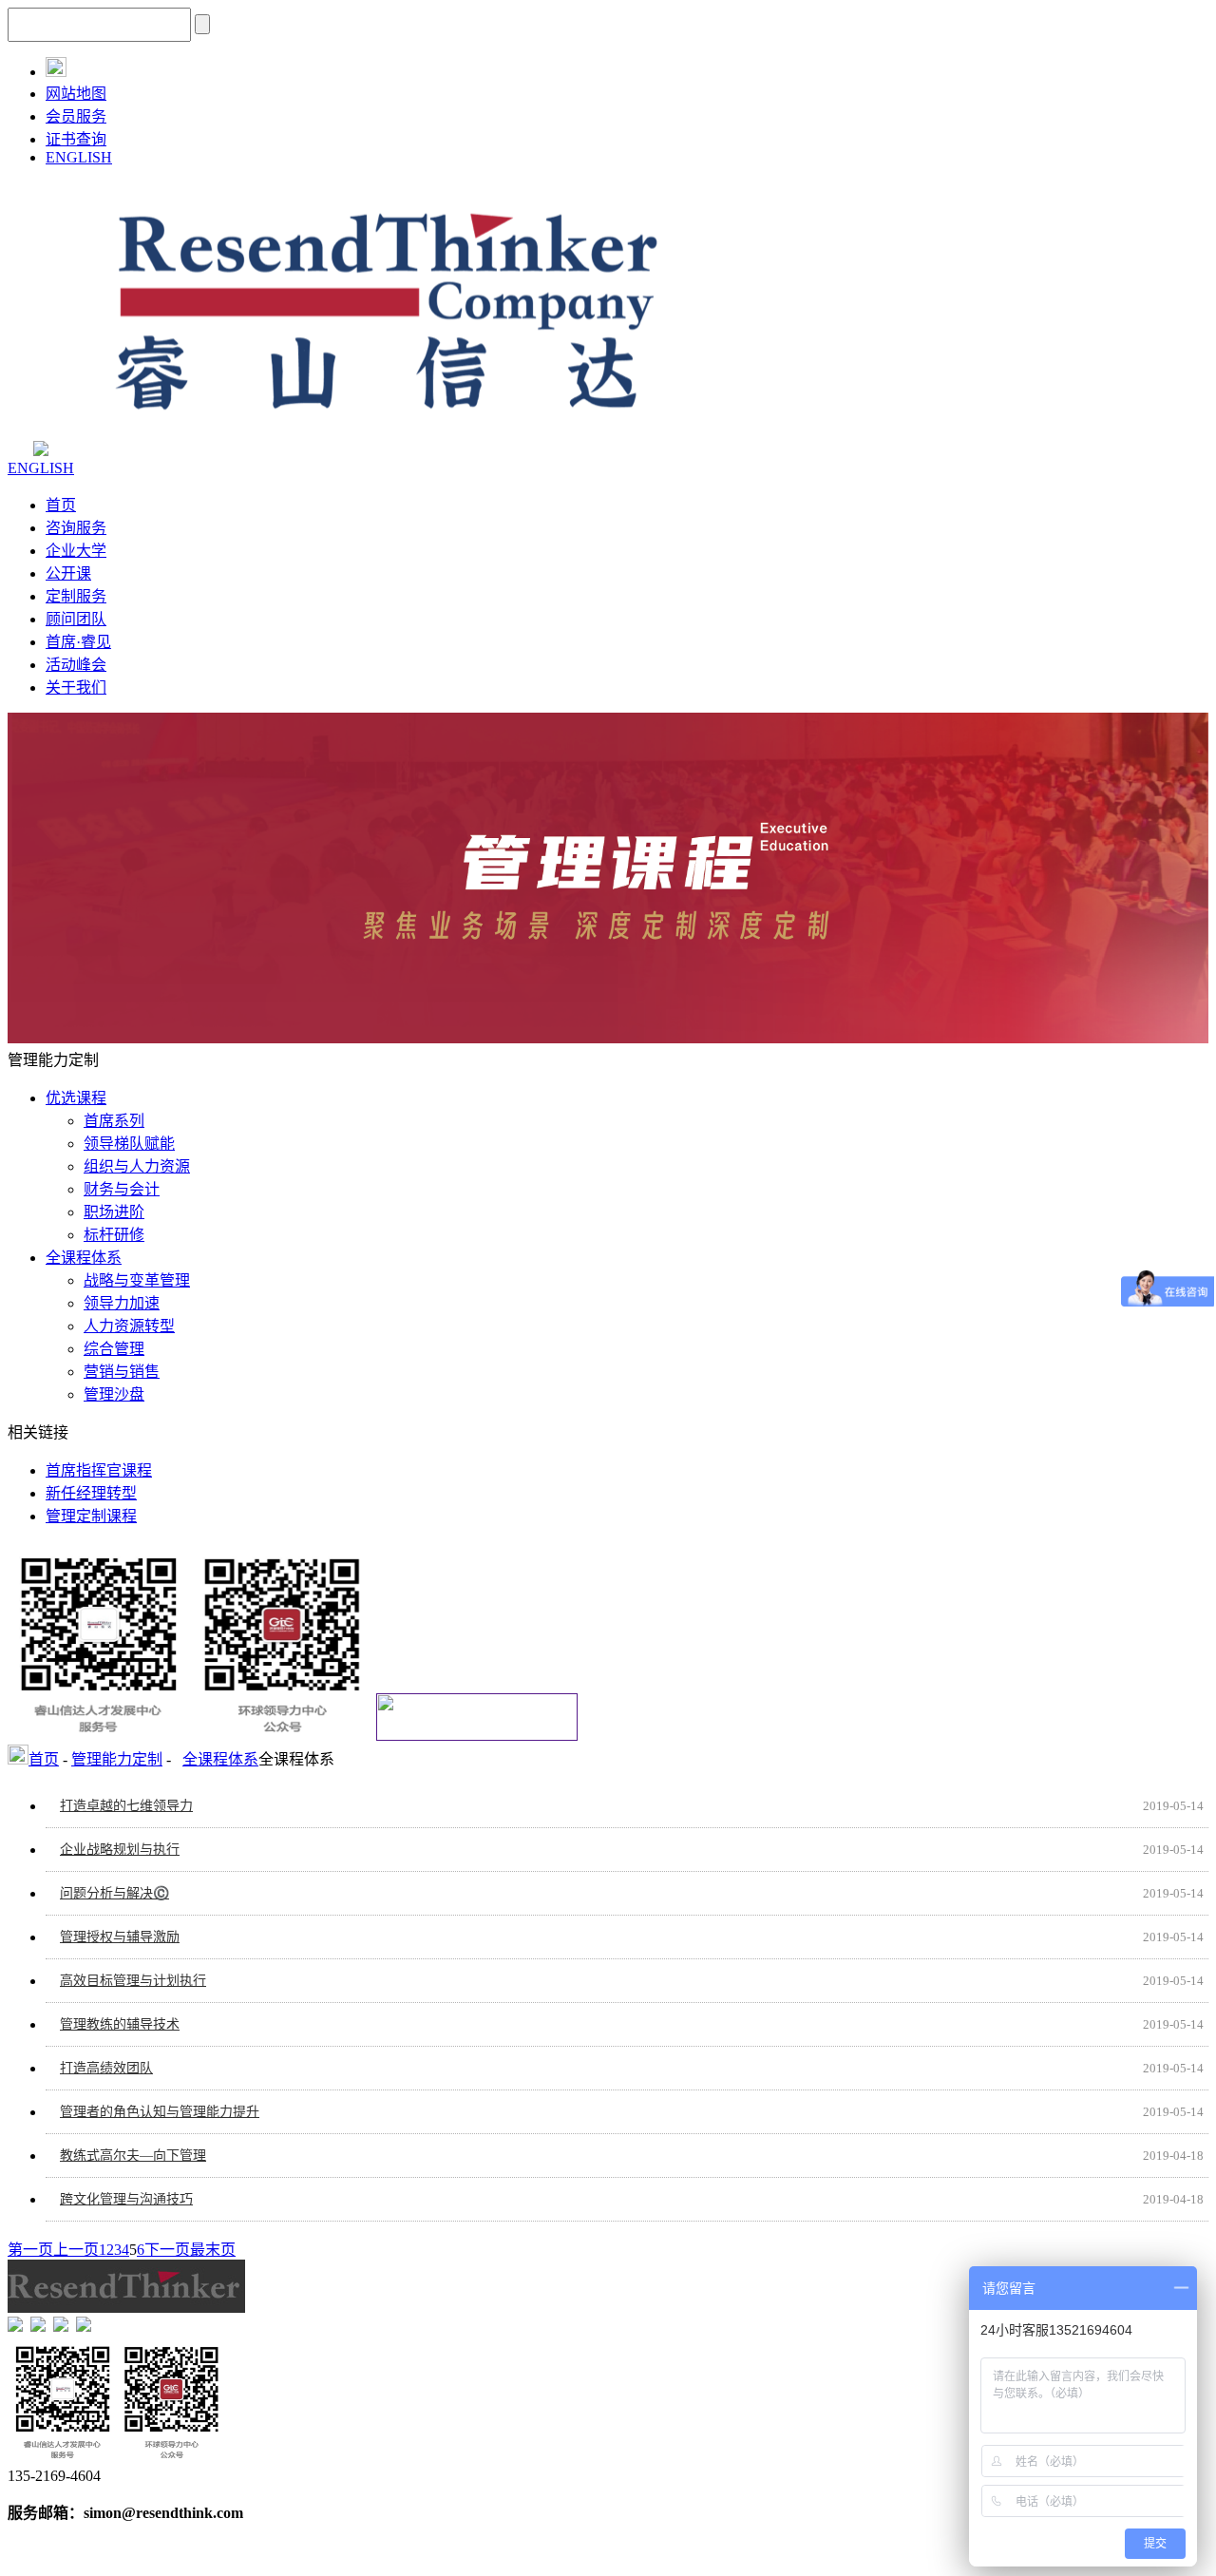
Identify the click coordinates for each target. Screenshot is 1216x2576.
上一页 (76, 2250)
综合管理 (114, 1349)
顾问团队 (76, 619)
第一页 (30, 2250)
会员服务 (76, 116)
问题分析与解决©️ (114, 1893)
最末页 (213, 2250)
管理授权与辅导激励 (120, 1937)
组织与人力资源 (137, 1166)
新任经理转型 (91, 1493)
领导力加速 (122, 1303)
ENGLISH (79, 157)
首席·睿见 (78, 642)
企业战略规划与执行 (120, 1850)
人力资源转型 (129, 1326)
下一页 (167, 2250)
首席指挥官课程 (99, 1470)
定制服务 (76, 596)
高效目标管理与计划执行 (133, 1981)
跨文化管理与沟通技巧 (126, 2199)
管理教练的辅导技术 (120, 2024)
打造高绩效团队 (106, 2068)
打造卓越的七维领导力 (126, 1806)
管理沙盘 (114, 1394)
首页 (61, 505)
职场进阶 (114, 1212)
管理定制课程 (91, 1516)
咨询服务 (76, 528)
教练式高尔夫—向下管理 (133, 2156)
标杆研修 (114, 1235)
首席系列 (114, 1121)
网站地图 (76, 94)
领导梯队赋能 (129, 1144)
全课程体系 (84, 1258)
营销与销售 (122, 1372)
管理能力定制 (117, 1759)
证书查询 (76, 139)
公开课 (68, 573)
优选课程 (76, 1098)
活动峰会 (76, 665)
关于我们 (76, 687)
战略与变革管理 (137, 1280)
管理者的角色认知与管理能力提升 (160, 2112)
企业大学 (76, 551)
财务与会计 (122, 1189)
